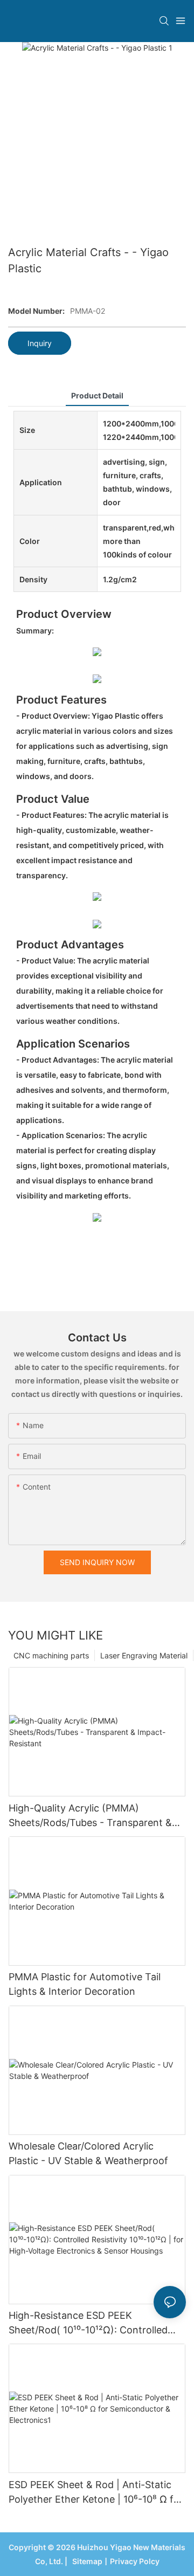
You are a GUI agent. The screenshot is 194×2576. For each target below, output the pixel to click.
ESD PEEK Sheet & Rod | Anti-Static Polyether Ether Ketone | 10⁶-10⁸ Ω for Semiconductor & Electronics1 (96, 2493)
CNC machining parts (51, 1655)
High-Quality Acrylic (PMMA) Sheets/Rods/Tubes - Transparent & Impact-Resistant (90, 1816)
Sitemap (86, 2561)
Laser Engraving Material (144, 1655)
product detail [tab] (97, 395)
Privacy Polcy (135, 2561)
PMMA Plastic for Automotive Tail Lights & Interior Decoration (85, 1984)
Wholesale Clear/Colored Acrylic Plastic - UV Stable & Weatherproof (88, 2153)
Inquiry (40, 343)
